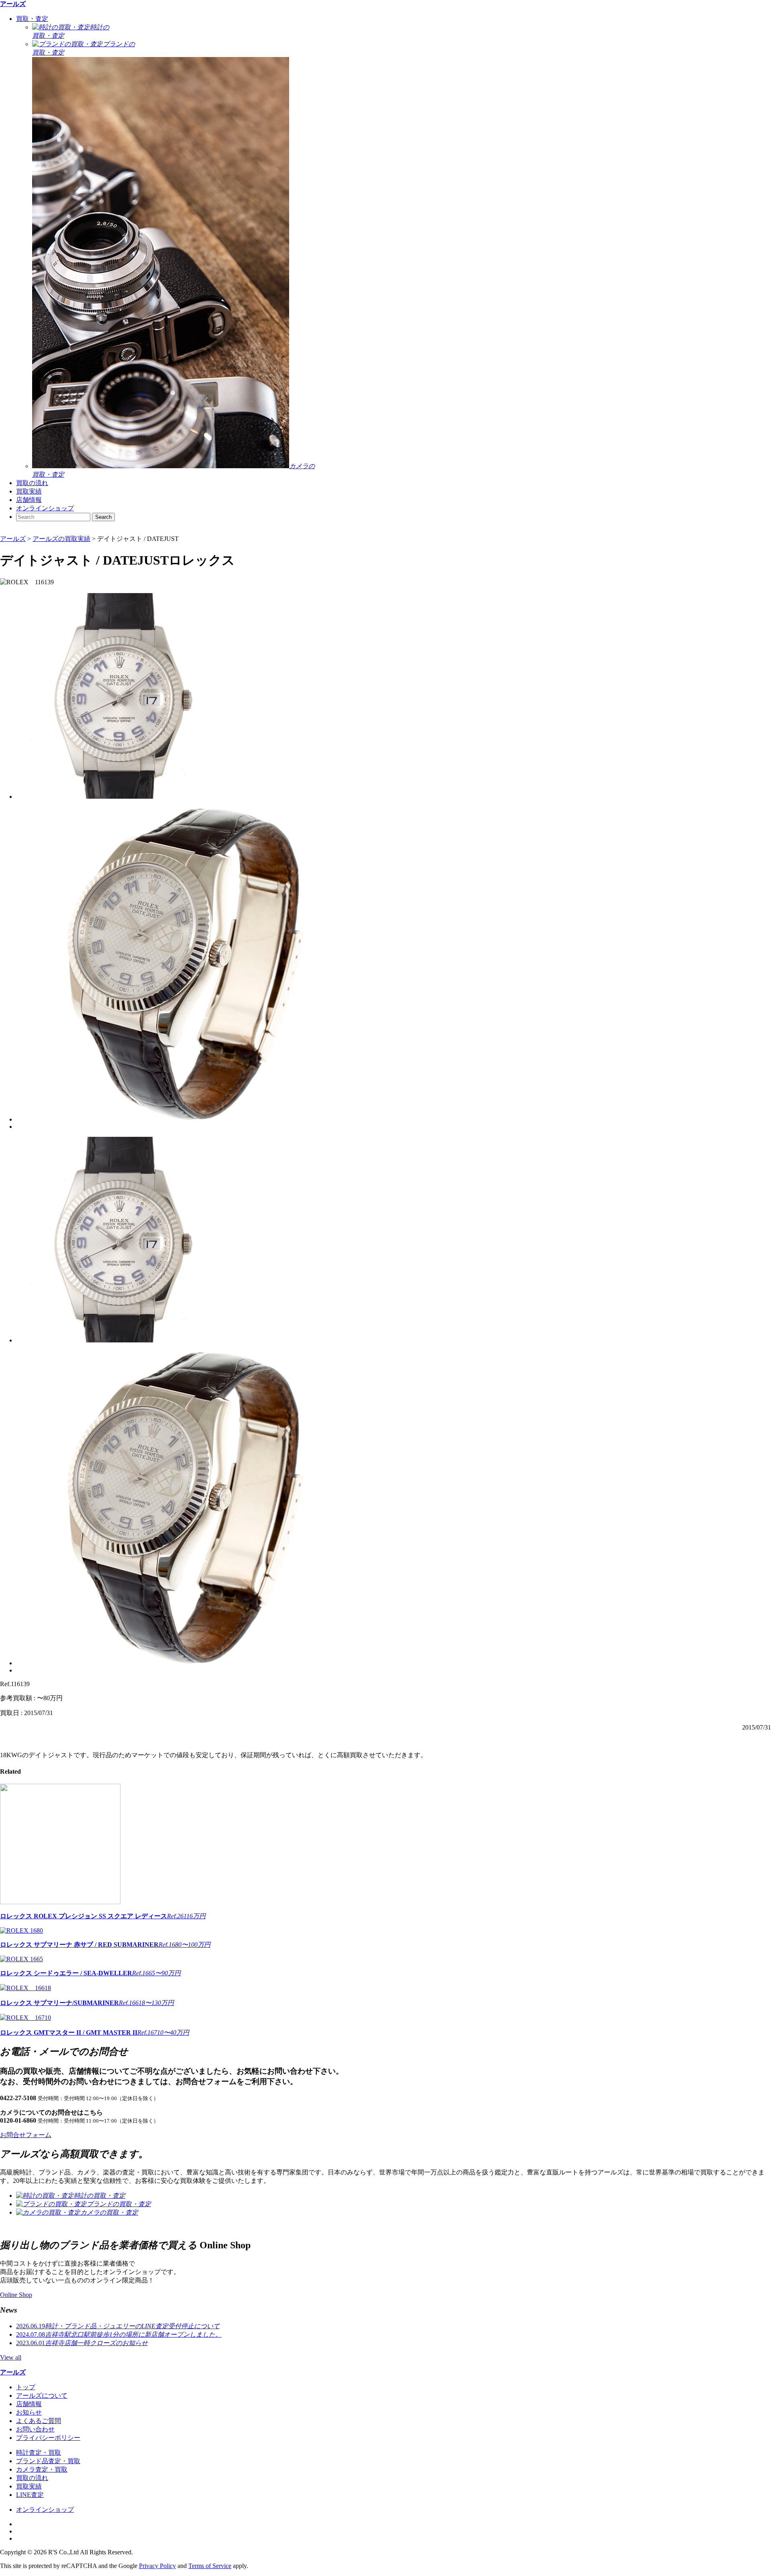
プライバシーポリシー (48, 2438)
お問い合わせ (35, 2429)
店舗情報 (29, 500)
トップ (26, 2387)
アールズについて (42, 2395)
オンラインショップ (45, 508)
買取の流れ (32, 483)
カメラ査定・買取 (42, 2469)
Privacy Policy (157, 2566)
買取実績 (29, 491)
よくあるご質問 (39, 2421)
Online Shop (16, 2295)
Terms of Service (210, 2566)
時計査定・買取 (39, 2453)
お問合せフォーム (26, 2135)
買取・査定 (32, 19)
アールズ (13, 4)
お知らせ (29, 2412)
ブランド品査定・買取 (48, 2461)
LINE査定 (30, 2495)
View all (11, 2357)
